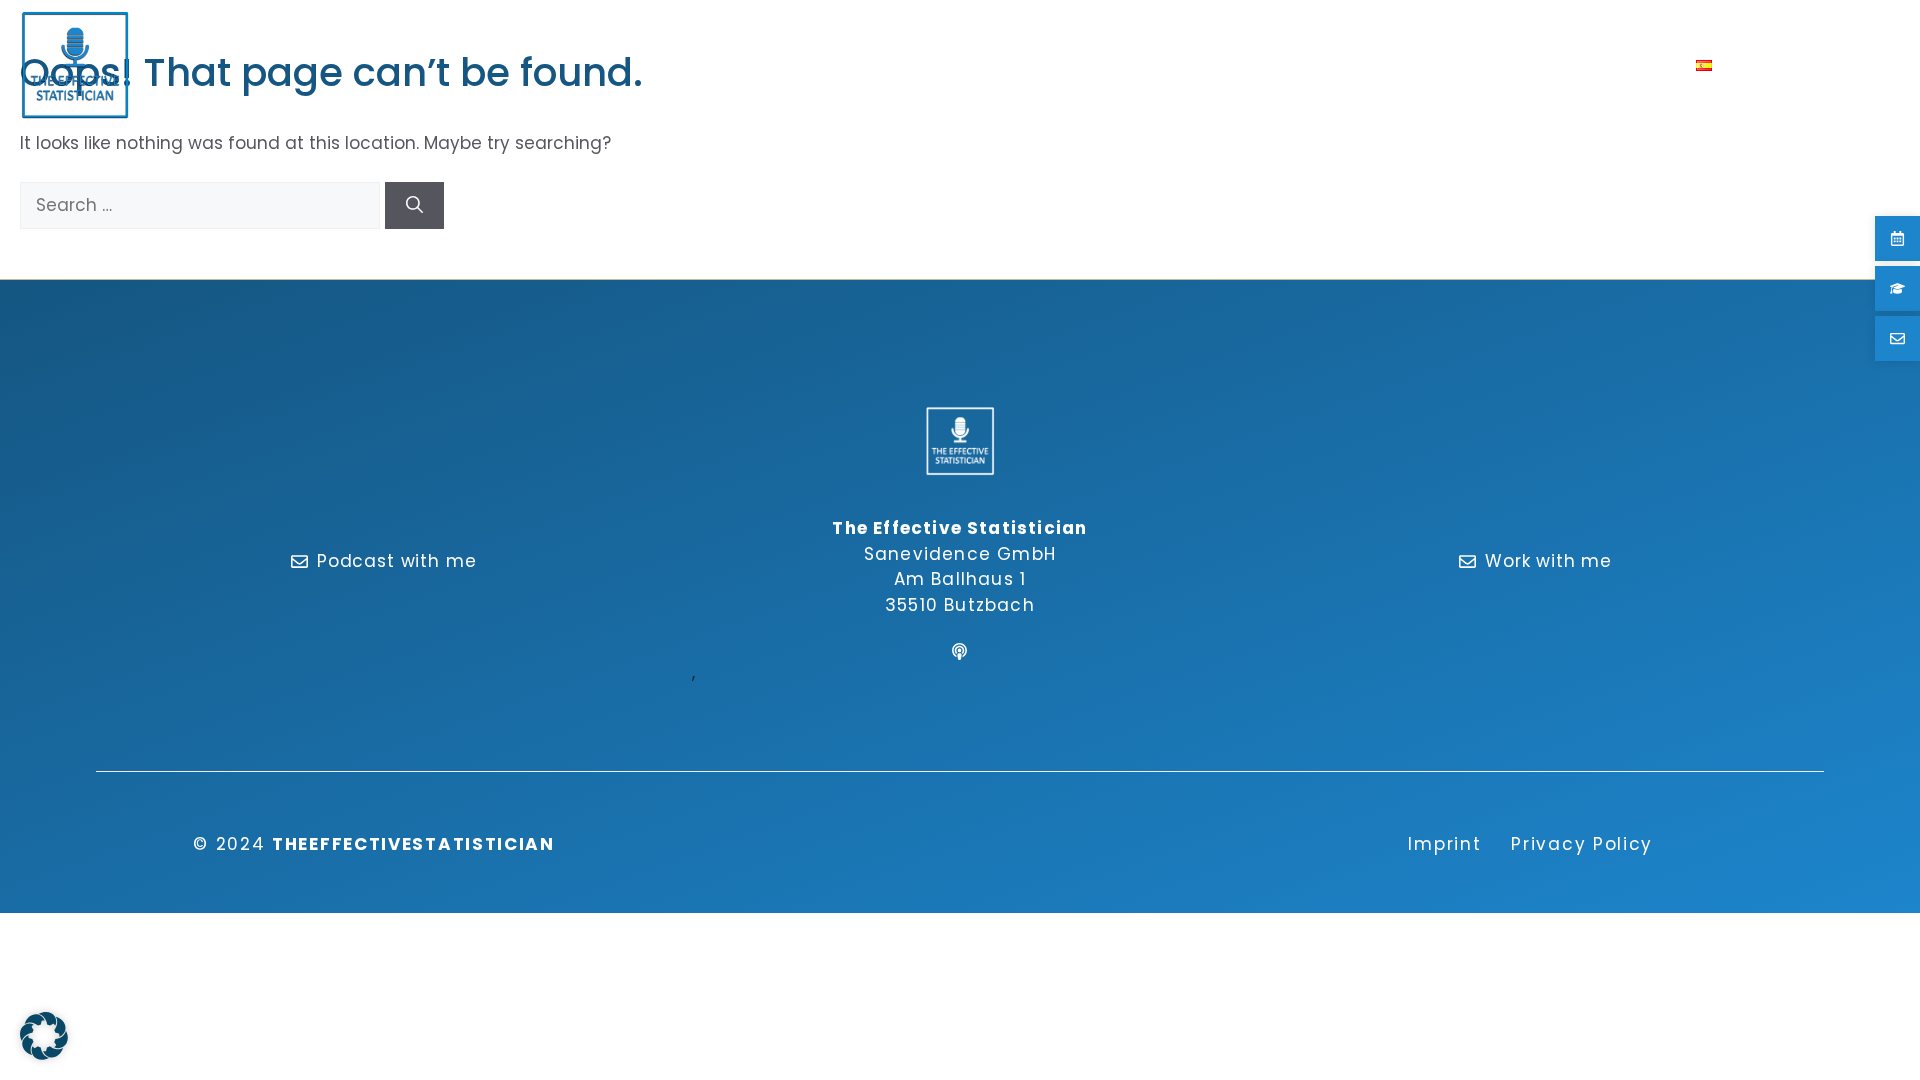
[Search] (414, 206)
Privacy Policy (1582, 844)
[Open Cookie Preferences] (44, 1054)
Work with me (1548, 561)
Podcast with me (397, 561)
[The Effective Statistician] (75, 65)
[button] (1742, 65)
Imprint (1444, 844)
